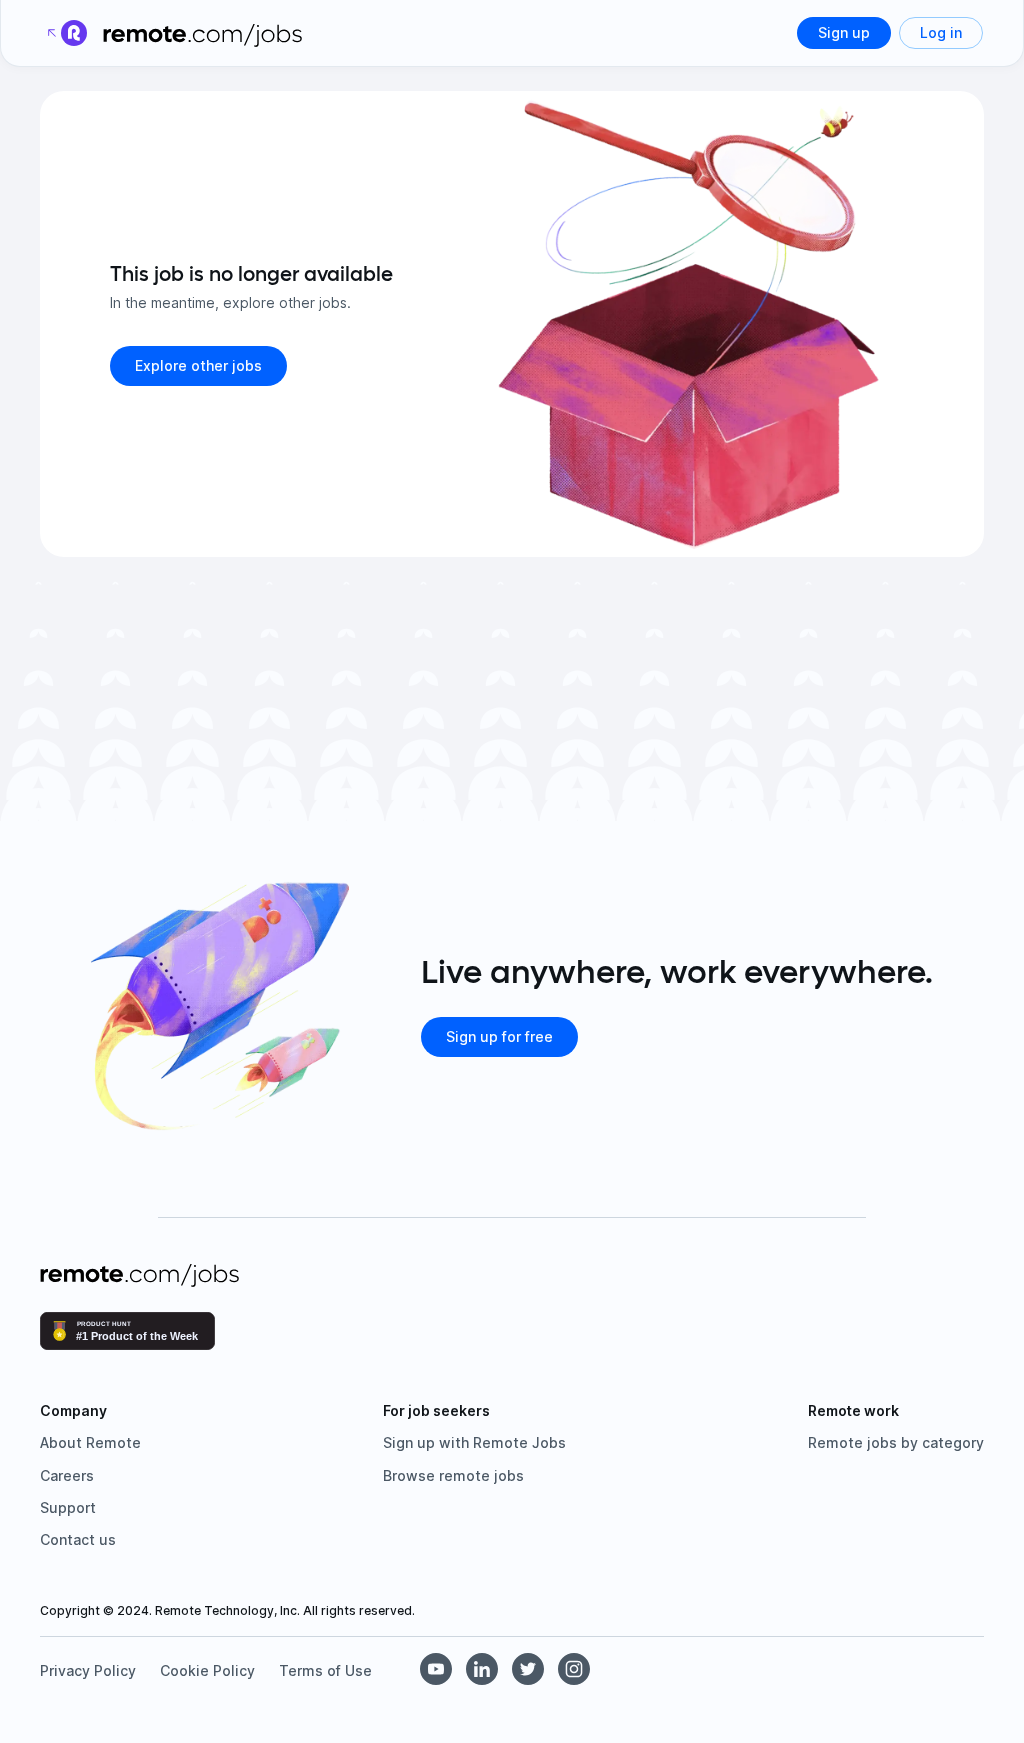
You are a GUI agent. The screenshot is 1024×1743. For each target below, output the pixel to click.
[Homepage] (203, 33)
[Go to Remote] (66, 33)
